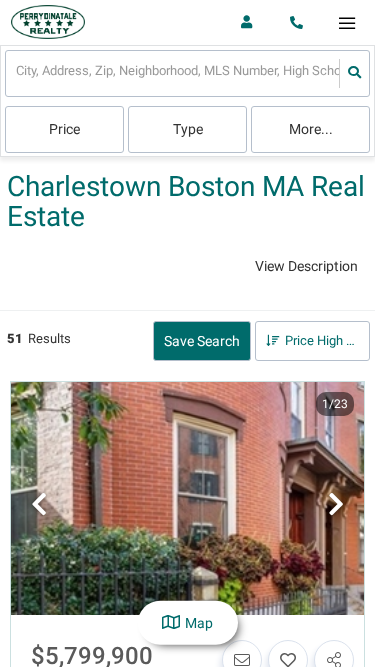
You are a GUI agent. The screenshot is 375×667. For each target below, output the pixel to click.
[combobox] (17, 73)
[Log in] (246, 22)
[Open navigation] (346, 23)
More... (311, 129)
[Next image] (336, 506)
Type (188, 129)
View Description (306, 266)
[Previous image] (39, 506)
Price (64, 129)
